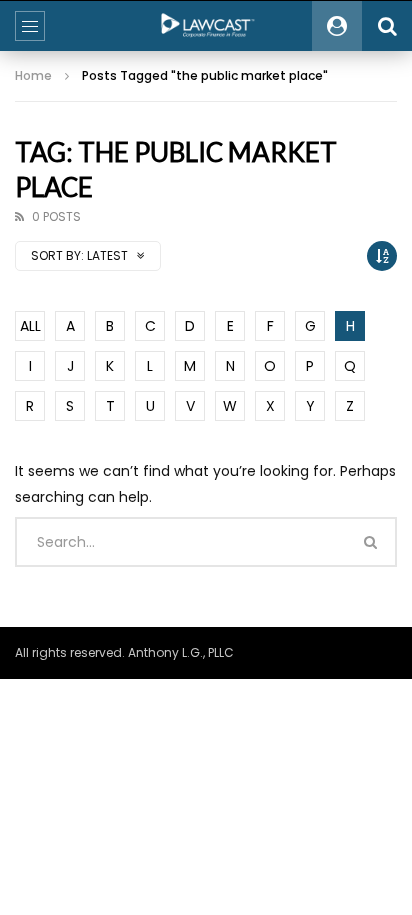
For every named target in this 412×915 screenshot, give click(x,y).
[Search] (387, 26)
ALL (30, 326)
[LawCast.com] (206, 26)
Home (33, 75)
